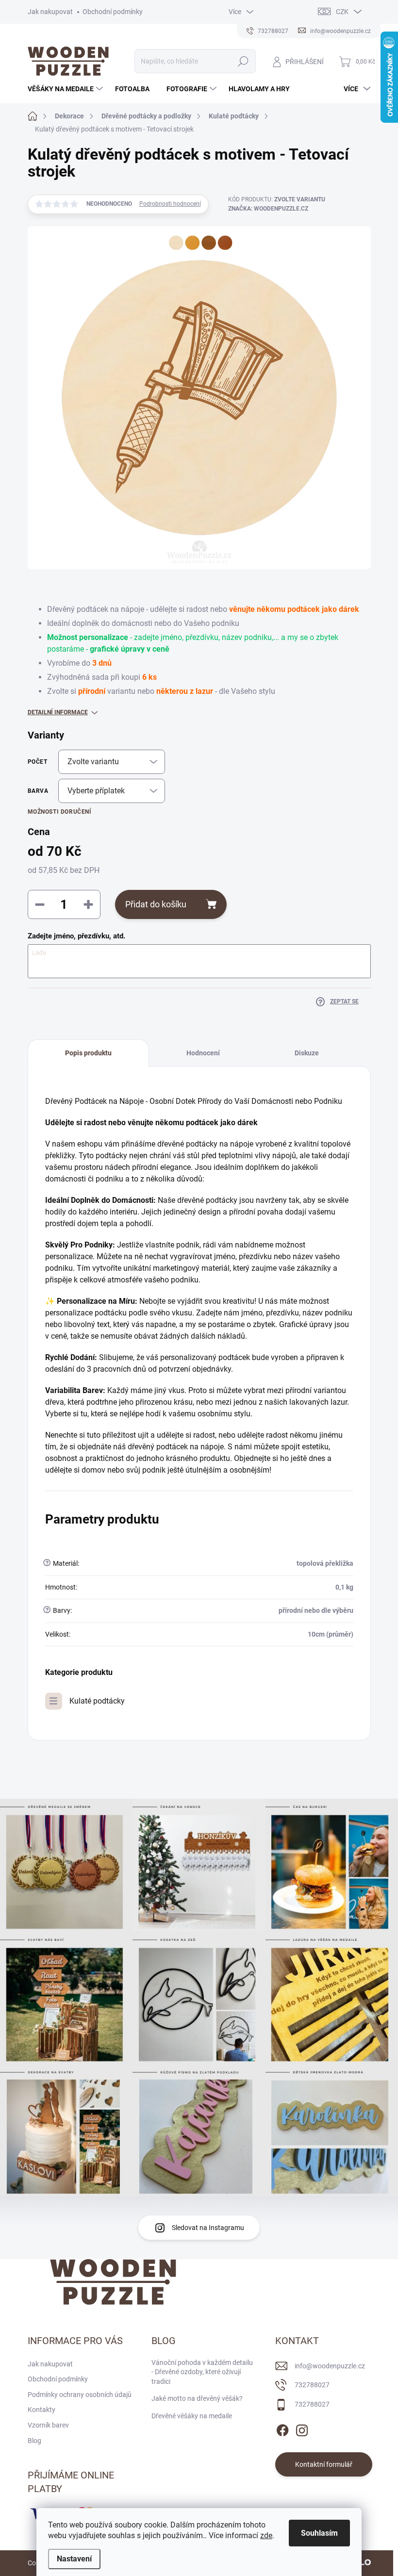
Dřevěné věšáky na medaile (192, 2416)
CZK (342, 12)
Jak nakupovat (50, 12)
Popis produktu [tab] (88, 1053)
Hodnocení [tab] (203, 1053)
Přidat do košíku (156, 904)
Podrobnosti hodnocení (170, 204)
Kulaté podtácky (97, 1701)
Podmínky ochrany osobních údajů (80, 2395)
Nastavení (74, 2559)
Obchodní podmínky (113, 12)
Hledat (243, 61)
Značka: (268, 209)
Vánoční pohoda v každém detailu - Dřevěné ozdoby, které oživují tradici (202, 2372)
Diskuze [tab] (307, 1053)
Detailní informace (58, 712)
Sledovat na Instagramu (208, 2228)
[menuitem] (66, 89)
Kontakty (41, 2410)
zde (266, 2535)
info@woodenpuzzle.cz (330, 2366)
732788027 (312, 2385)
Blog (34, 2441)
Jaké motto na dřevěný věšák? (197, 2398)
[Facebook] (282, 2428)
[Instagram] (302, 2428)
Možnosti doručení (60, 812)
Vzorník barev (48, 2425)
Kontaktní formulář (324, 2464)
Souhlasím (319, 2533)
